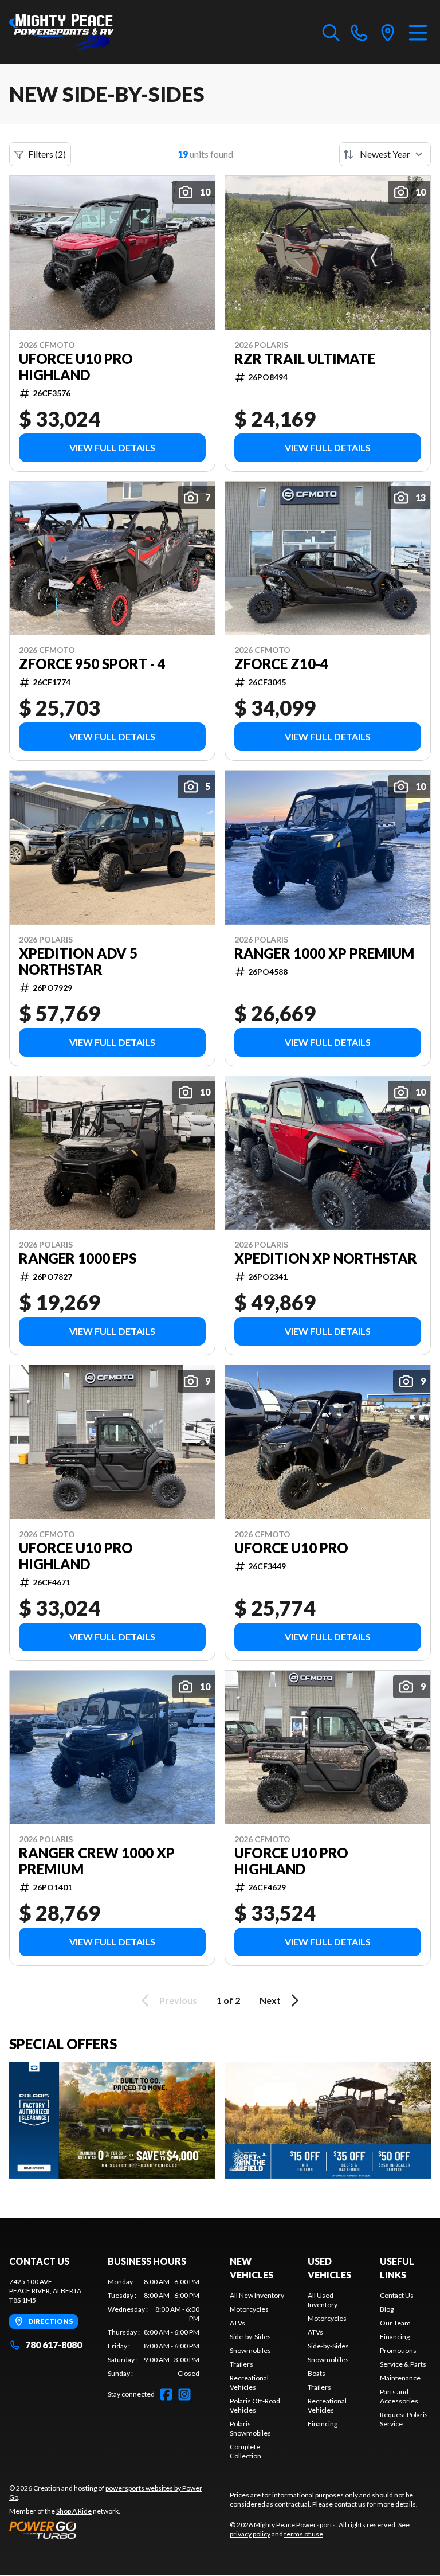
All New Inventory (257, 2295)
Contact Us (397, 2295)
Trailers (241, 2364)
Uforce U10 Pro (291, 1548)
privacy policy (250, 2534)
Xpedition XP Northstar (326, 1258)
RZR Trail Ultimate (305, 359)
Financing (323, 2424)
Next (270, 2000)
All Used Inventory (323, 2300)
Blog (387, 2309)
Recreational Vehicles (249, 2382)
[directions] (388, 32)
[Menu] (418, 32)
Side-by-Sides (250, 2337)
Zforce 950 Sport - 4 (92, 664)
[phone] (359, 32)
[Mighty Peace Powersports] (62, 32)
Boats (317, 2373)
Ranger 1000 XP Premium (324, 953)
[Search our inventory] (331, 32)
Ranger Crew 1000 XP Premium (97, 1861)
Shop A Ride (74, 2511)
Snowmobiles (250, 2350)
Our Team (395, 2323)
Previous (178, 2000)
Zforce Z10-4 (281, 664)
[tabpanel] (154, 2328)
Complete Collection (245, 2451)
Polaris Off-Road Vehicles (255, 2405)
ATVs (237, 2323)
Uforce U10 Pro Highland (76, 367)
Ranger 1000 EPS (78, 1258)
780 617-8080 (54, 2345)
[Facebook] (166, 2394)
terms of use (304, 2534)
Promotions (398, 2350)
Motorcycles (249, 2309)
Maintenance (400, 2378)
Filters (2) (47, 154)
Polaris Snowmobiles (250, 2428)
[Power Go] (110, 2530)
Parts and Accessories (399, 2396)
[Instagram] (184, 2394)
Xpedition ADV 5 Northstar (78, 961)
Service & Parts (403, 2364)
